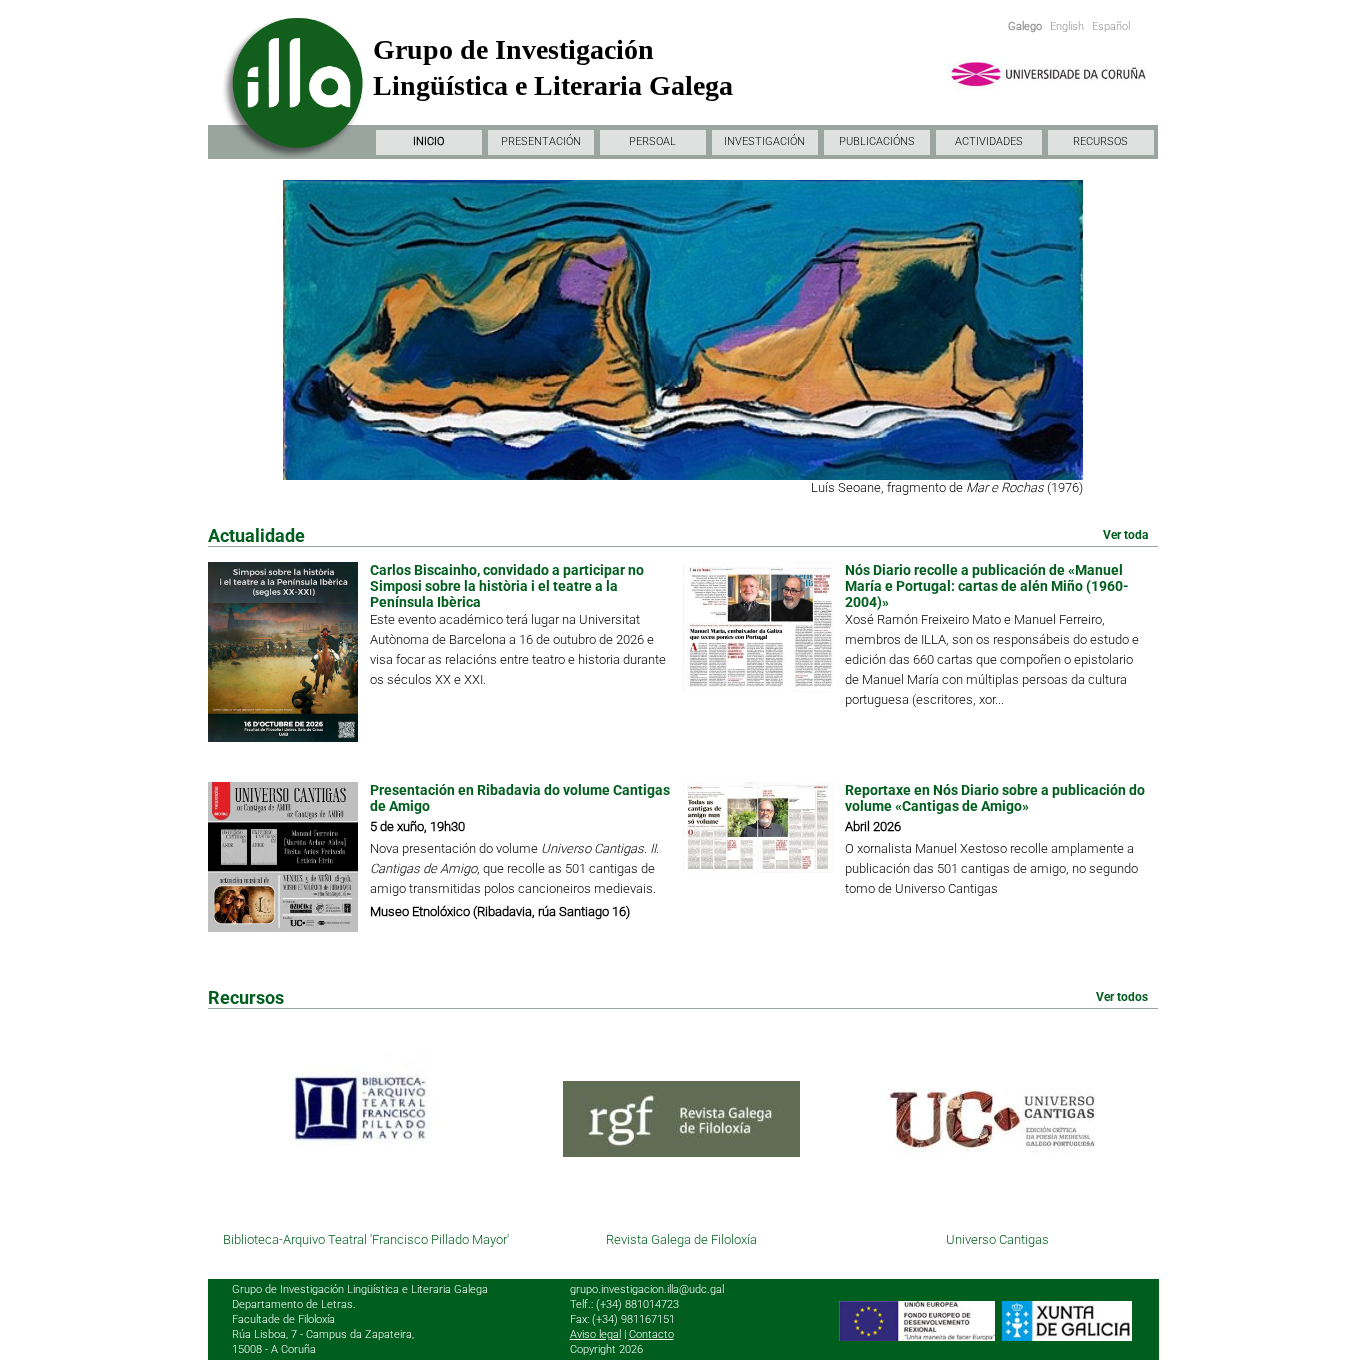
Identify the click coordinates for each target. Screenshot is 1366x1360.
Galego (1025, 26)
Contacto (651, 1334)
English (1067, 26)
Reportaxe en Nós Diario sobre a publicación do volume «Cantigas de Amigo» (995, 798)
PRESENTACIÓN (541, 141)
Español (1111, 26)
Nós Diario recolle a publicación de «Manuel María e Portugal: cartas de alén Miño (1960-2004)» (987, 586)
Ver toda (1125, 535)
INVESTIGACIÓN (764, 141)
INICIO (428, 141)
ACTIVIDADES (989, 141)
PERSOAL (652, 141)
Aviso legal (595, 1334)
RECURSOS (1100, 141)
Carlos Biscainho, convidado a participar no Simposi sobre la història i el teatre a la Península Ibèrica (507, 586)
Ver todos (1122, 997)
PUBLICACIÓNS (877, 141)
